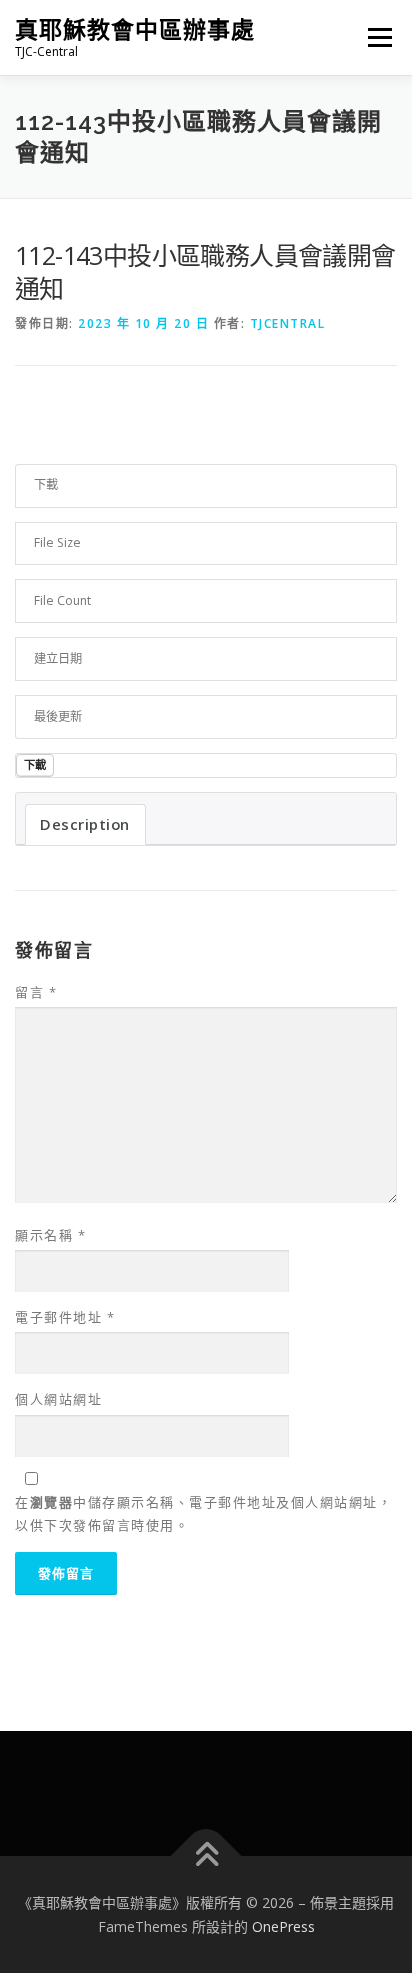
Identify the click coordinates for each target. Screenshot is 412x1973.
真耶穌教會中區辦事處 (135, 29)
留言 (36, 992)
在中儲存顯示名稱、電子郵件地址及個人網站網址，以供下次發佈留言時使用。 (203, 1513)
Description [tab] (85, 824)
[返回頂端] (206, 1855)
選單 (374, 37)
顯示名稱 (50, 1235)
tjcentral (288, 323)
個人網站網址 (58, 1399)
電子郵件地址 (65, 1317)
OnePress (283, 1926)
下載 (35, 764)
